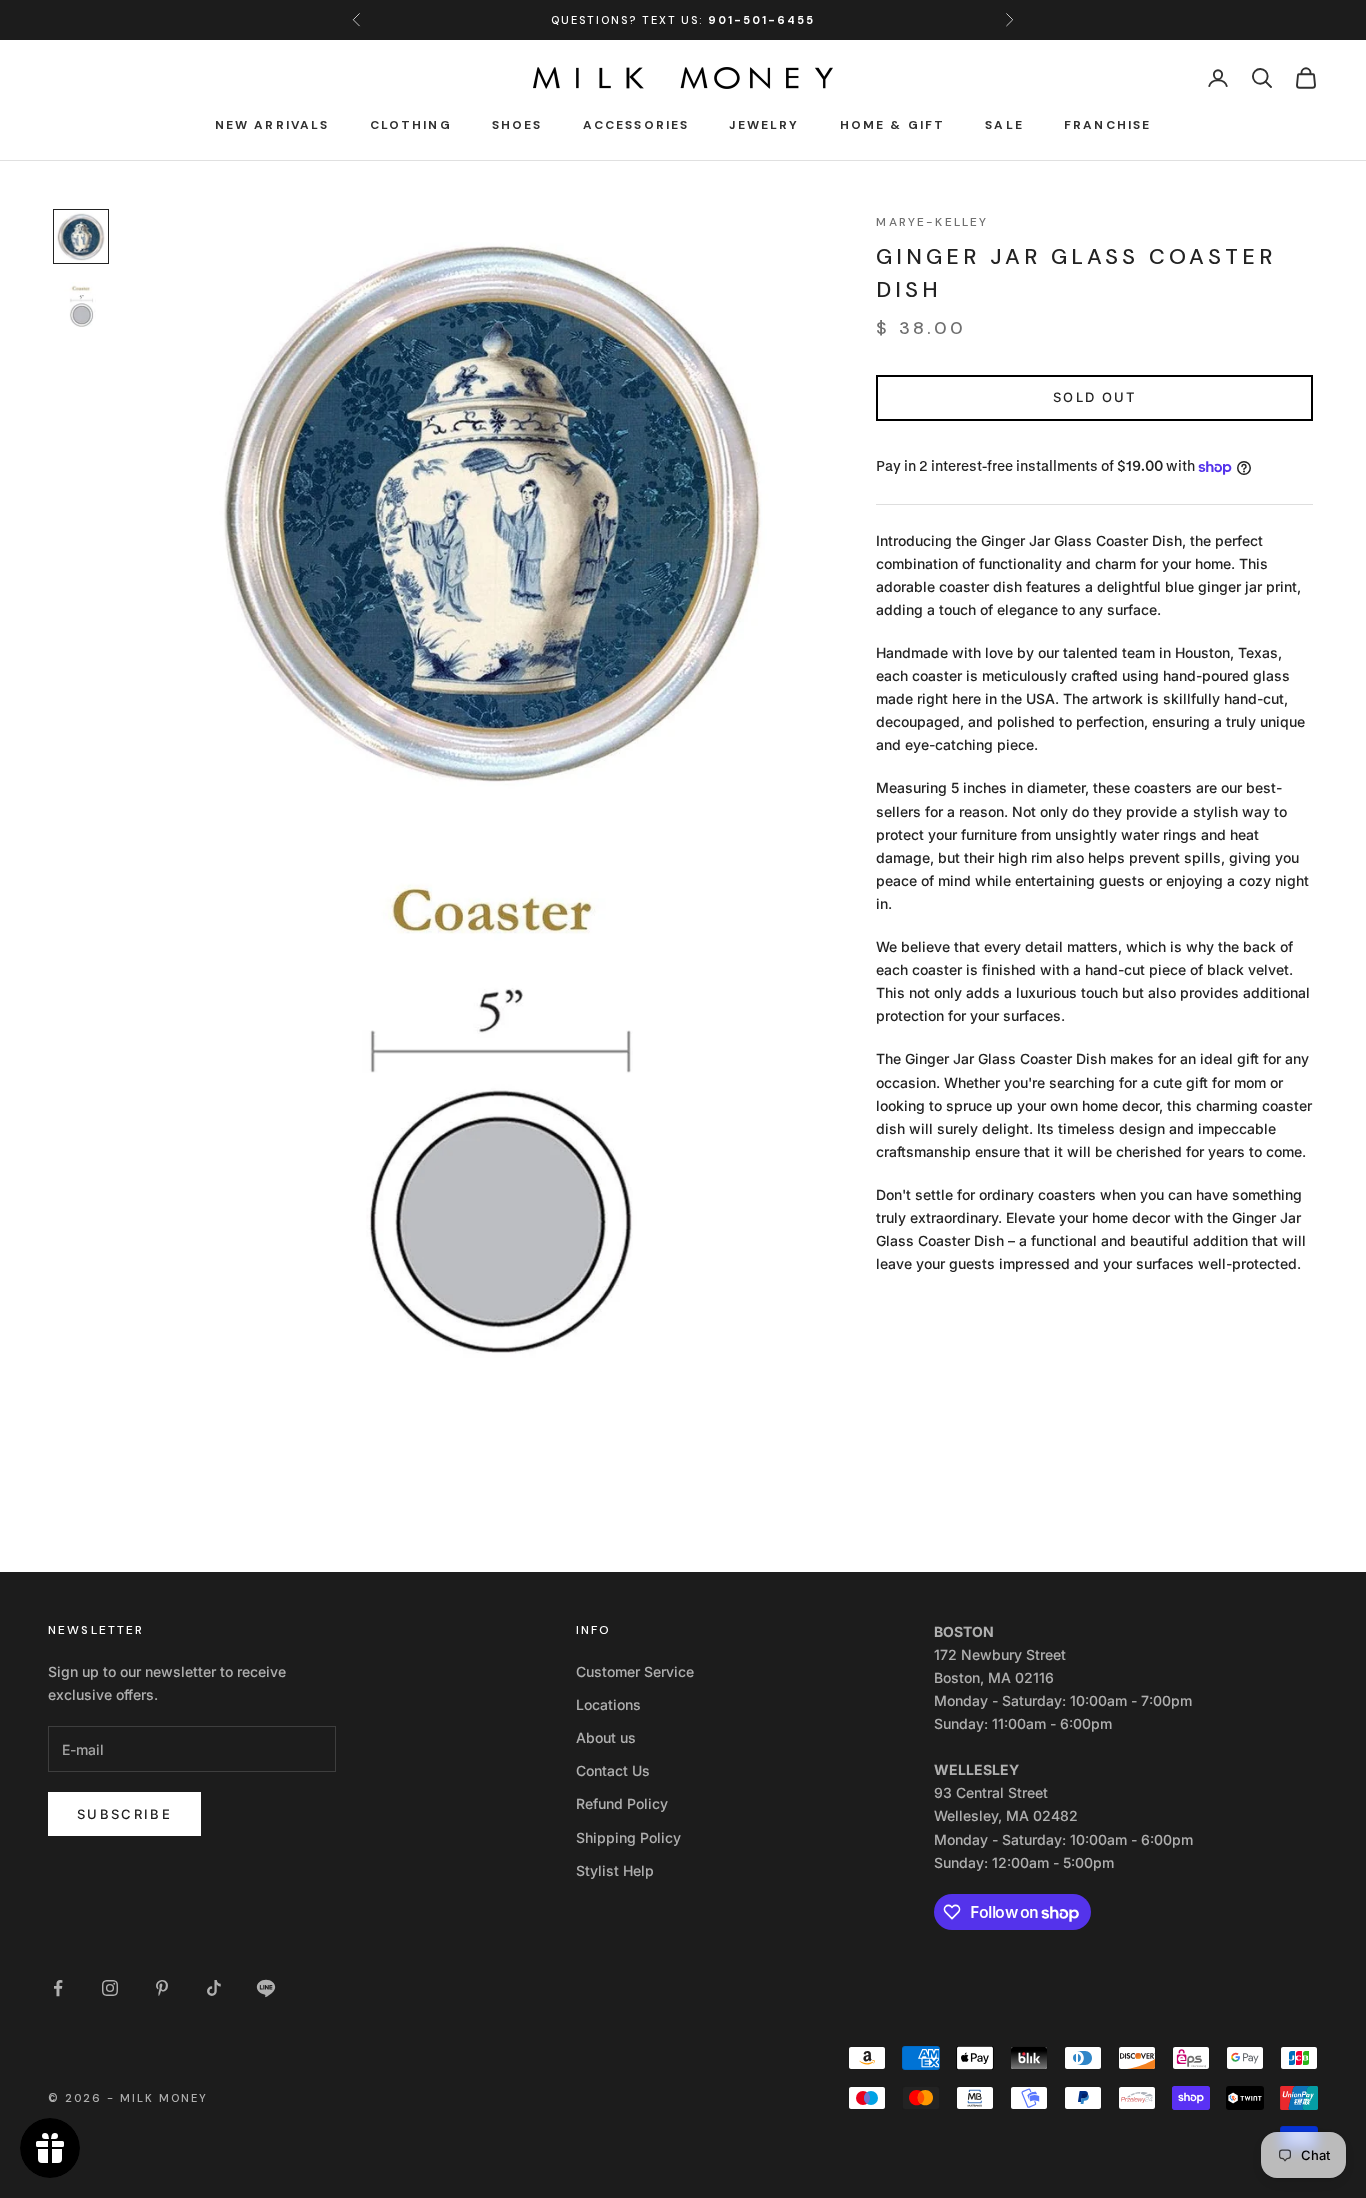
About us (606, 1737)
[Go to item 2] (81, 308)
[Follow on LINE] (266, 1988)
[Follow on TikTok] (214, 1988)
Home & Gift (893, 125)
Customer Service (635, 1671)
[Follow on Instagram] (110, 1988)
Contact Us (613, 1770)
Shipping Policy (628, 1837)
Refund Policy (622, 1803)
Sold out (1095, 397)
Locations (608, 1704)
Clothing (411, 125)
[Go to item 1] (81, 236)
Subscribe (124, 1814)
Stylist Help (615, 1870)
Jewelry (764, 125)
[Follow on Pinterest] (162, 1988)
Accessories (636, 125)
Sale (1004, 125)
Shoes (517, 125)
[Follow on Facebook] (58, 1988)
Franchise (1107, 125)
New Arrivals (272, 125)
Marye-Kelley (932, 222)
